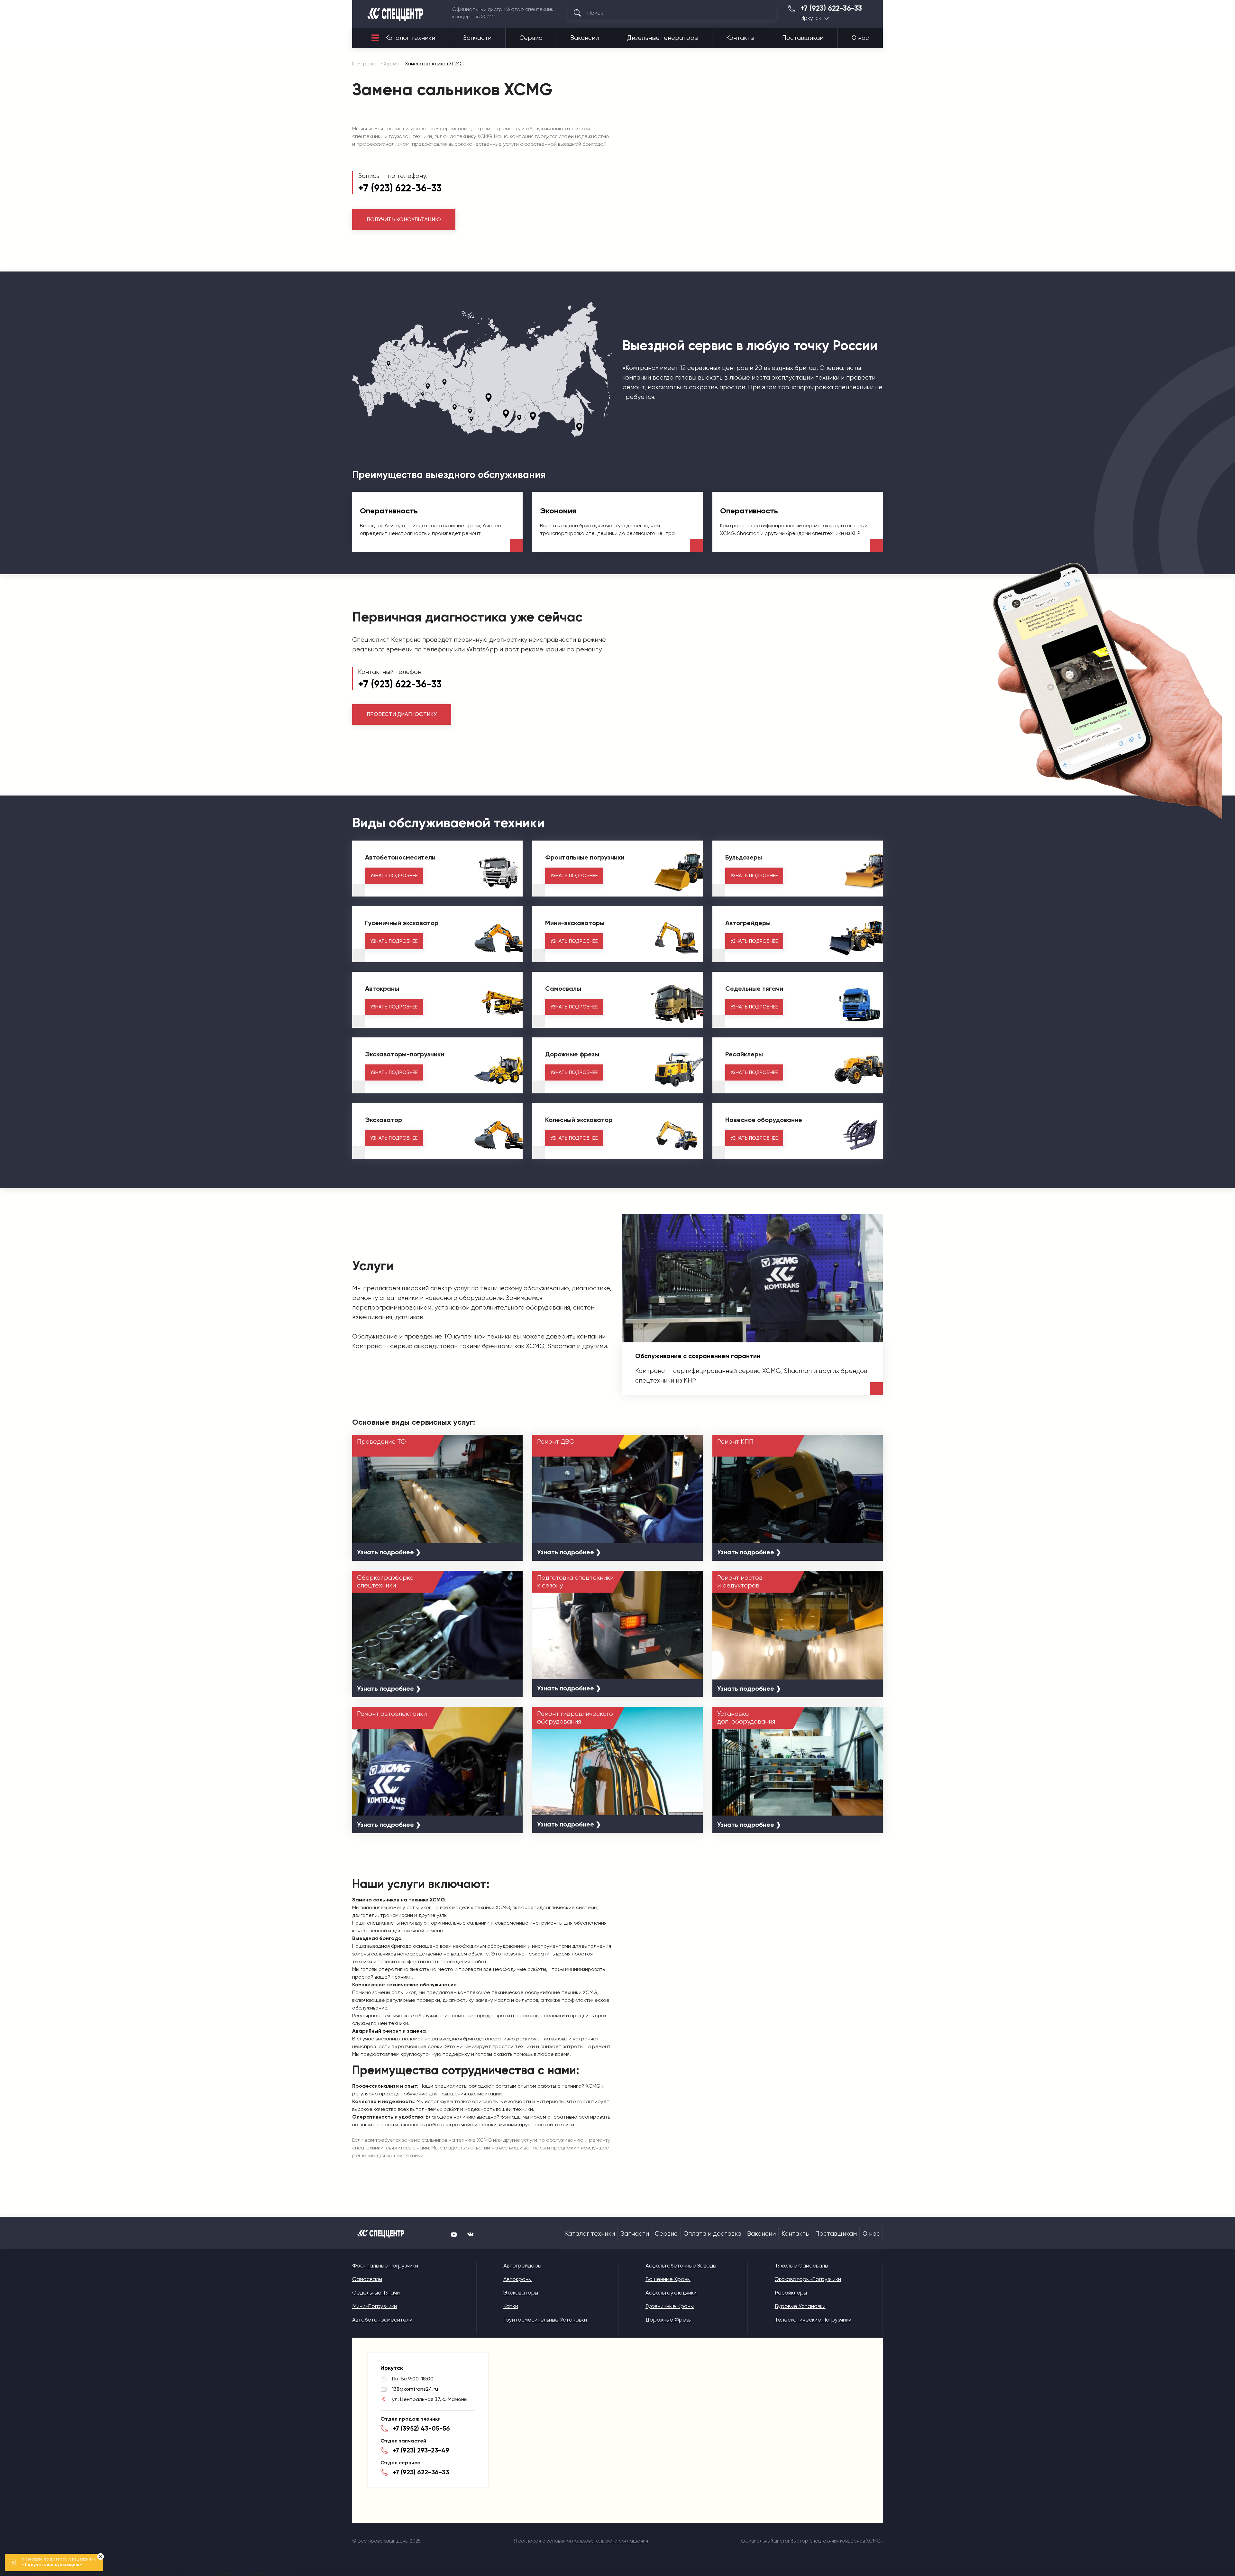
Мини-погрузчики (375, 2306)
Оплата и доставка (712, 2234)
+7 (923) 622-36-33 (831, 8)
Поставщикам (803, 38)
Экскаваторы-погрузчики (808, 2279)
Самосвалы (367, 2279)
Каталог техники (410, 38)
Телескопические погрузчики (813, 2320)
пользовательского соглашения (610, 2541)
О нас (860, 38)
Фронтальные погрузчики (385, 2266)
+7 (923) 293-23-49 (421, 2450)
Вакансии (585, 38)
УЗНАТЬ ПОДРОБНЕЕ (394, 876)
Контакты (740, 38)
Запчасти (477, 38)
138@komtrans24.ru (415, 2389)
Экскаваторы (521, 2293)
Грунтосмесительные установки (545, 2320)
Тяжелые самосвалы (801, 2266)
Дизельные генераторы (663, 38)
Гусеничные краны (670, 2306)
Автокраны (517, 2279)
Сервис (531, 38)
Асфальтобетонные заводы (681, 2266)
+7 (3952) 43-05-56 (421, 2428)
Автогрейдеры (522, 2266)
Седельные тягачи (376, 2293)
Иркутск (811, 18)
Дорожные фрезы (668, 2320)
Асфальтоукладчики (671, 2293)
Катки (511, 2306)
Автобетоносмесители (382, 2320)
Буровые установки (800, 2306)
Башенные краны (668, 2279)
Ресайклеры (791, 2293)
